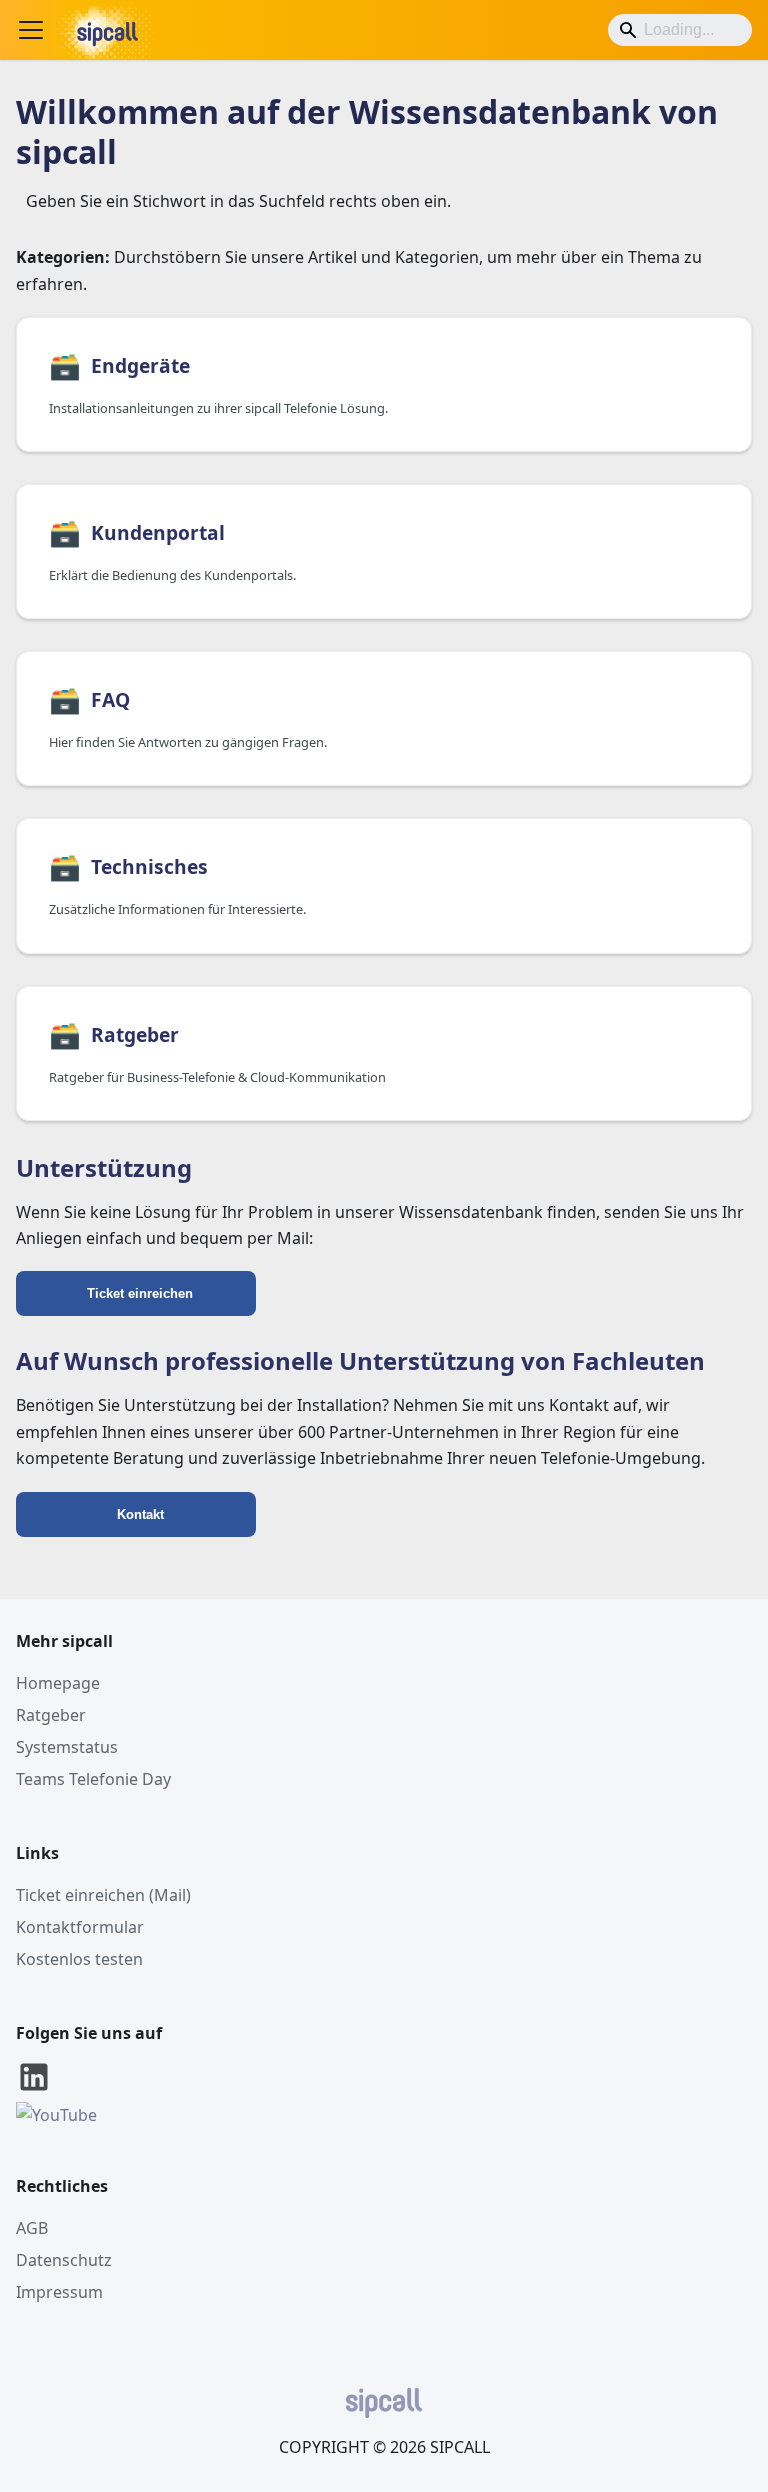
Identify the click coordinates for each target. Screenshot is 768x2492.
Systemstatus (67, 1747)
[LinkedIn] (34, 2089)
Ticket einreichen (140, 1293)
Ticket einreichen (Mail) (103, 1895)
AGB (32, 2228)
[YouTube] (56, 2115)
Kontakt (140, 1514)
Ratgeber (51, 1715)
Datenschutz (64, 2260)
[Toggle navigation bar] (31, 30)
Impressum (59, 2292)
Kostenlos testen (79, 1959)
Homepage (58, 1683)
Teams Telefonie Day (93, 1779)
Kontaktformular (80, 1927)
